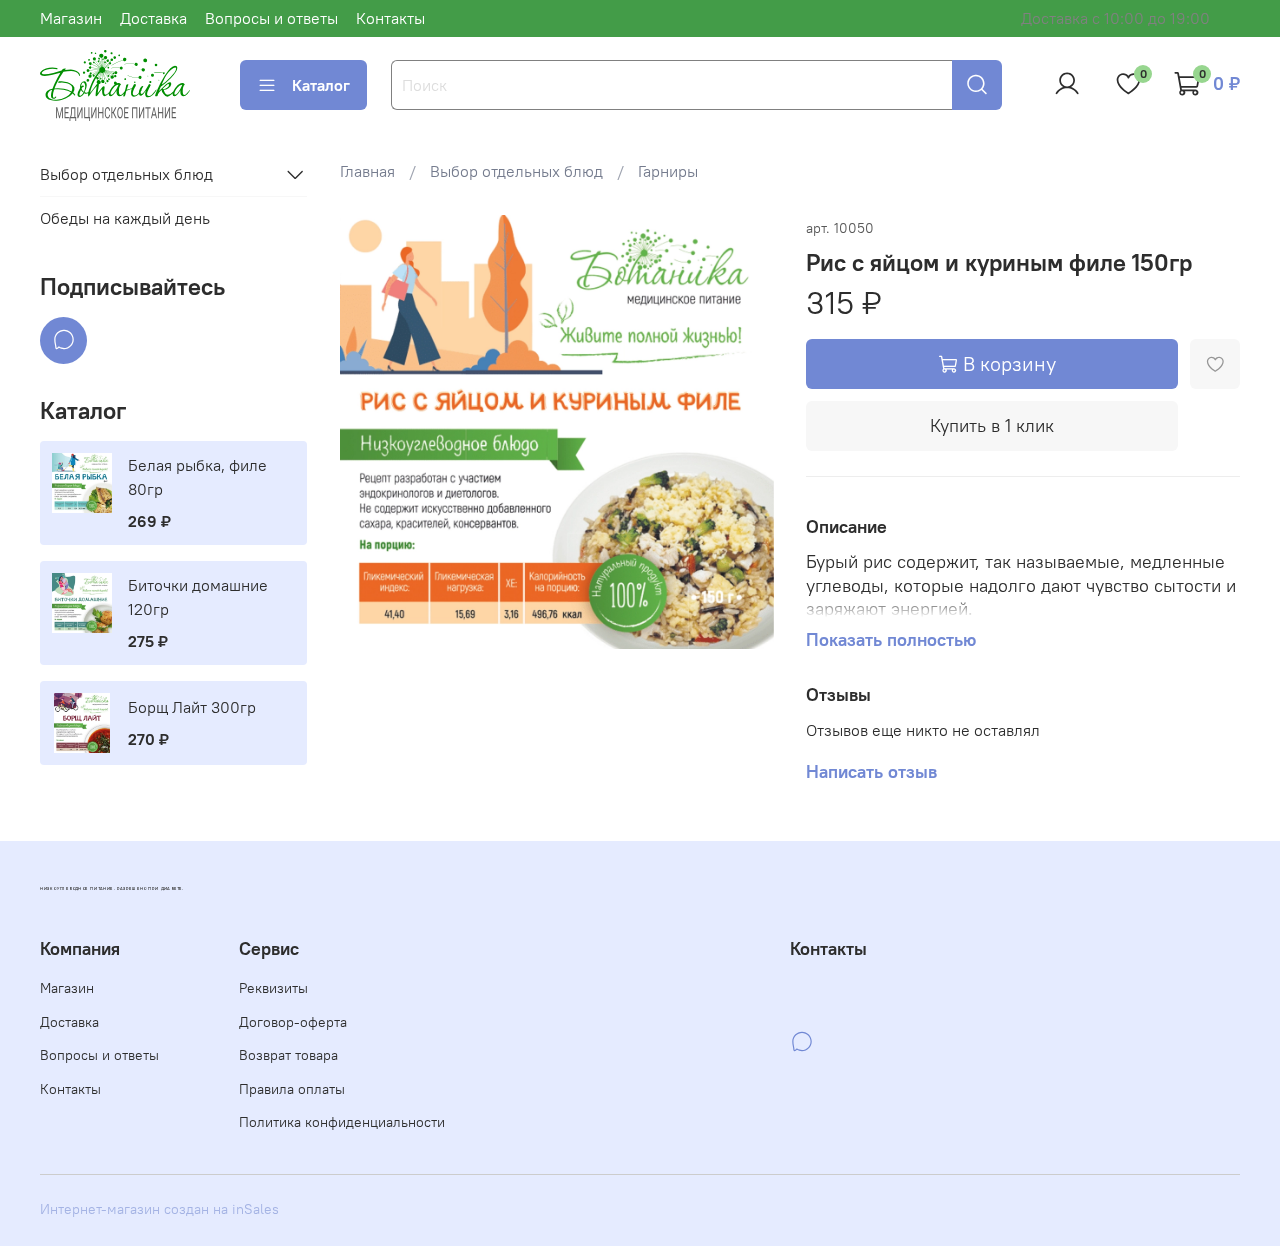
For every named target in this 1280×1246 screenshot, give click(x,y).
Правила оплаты (292, 1089)
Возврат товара (288, 1055)
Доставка (153, 18)
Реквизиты (273, 988)
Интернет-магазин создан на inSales (159, 1209)
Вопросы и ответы (271, 18)
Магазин (71, 18)
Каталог (321, 85)
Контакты (390, 18)
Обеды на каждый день (125, 219)
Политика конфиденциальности (342, 1122)
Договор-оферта (293, 1022)
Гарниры (668, 171)
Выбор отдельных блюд (516, 171)
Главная (367, 171)
